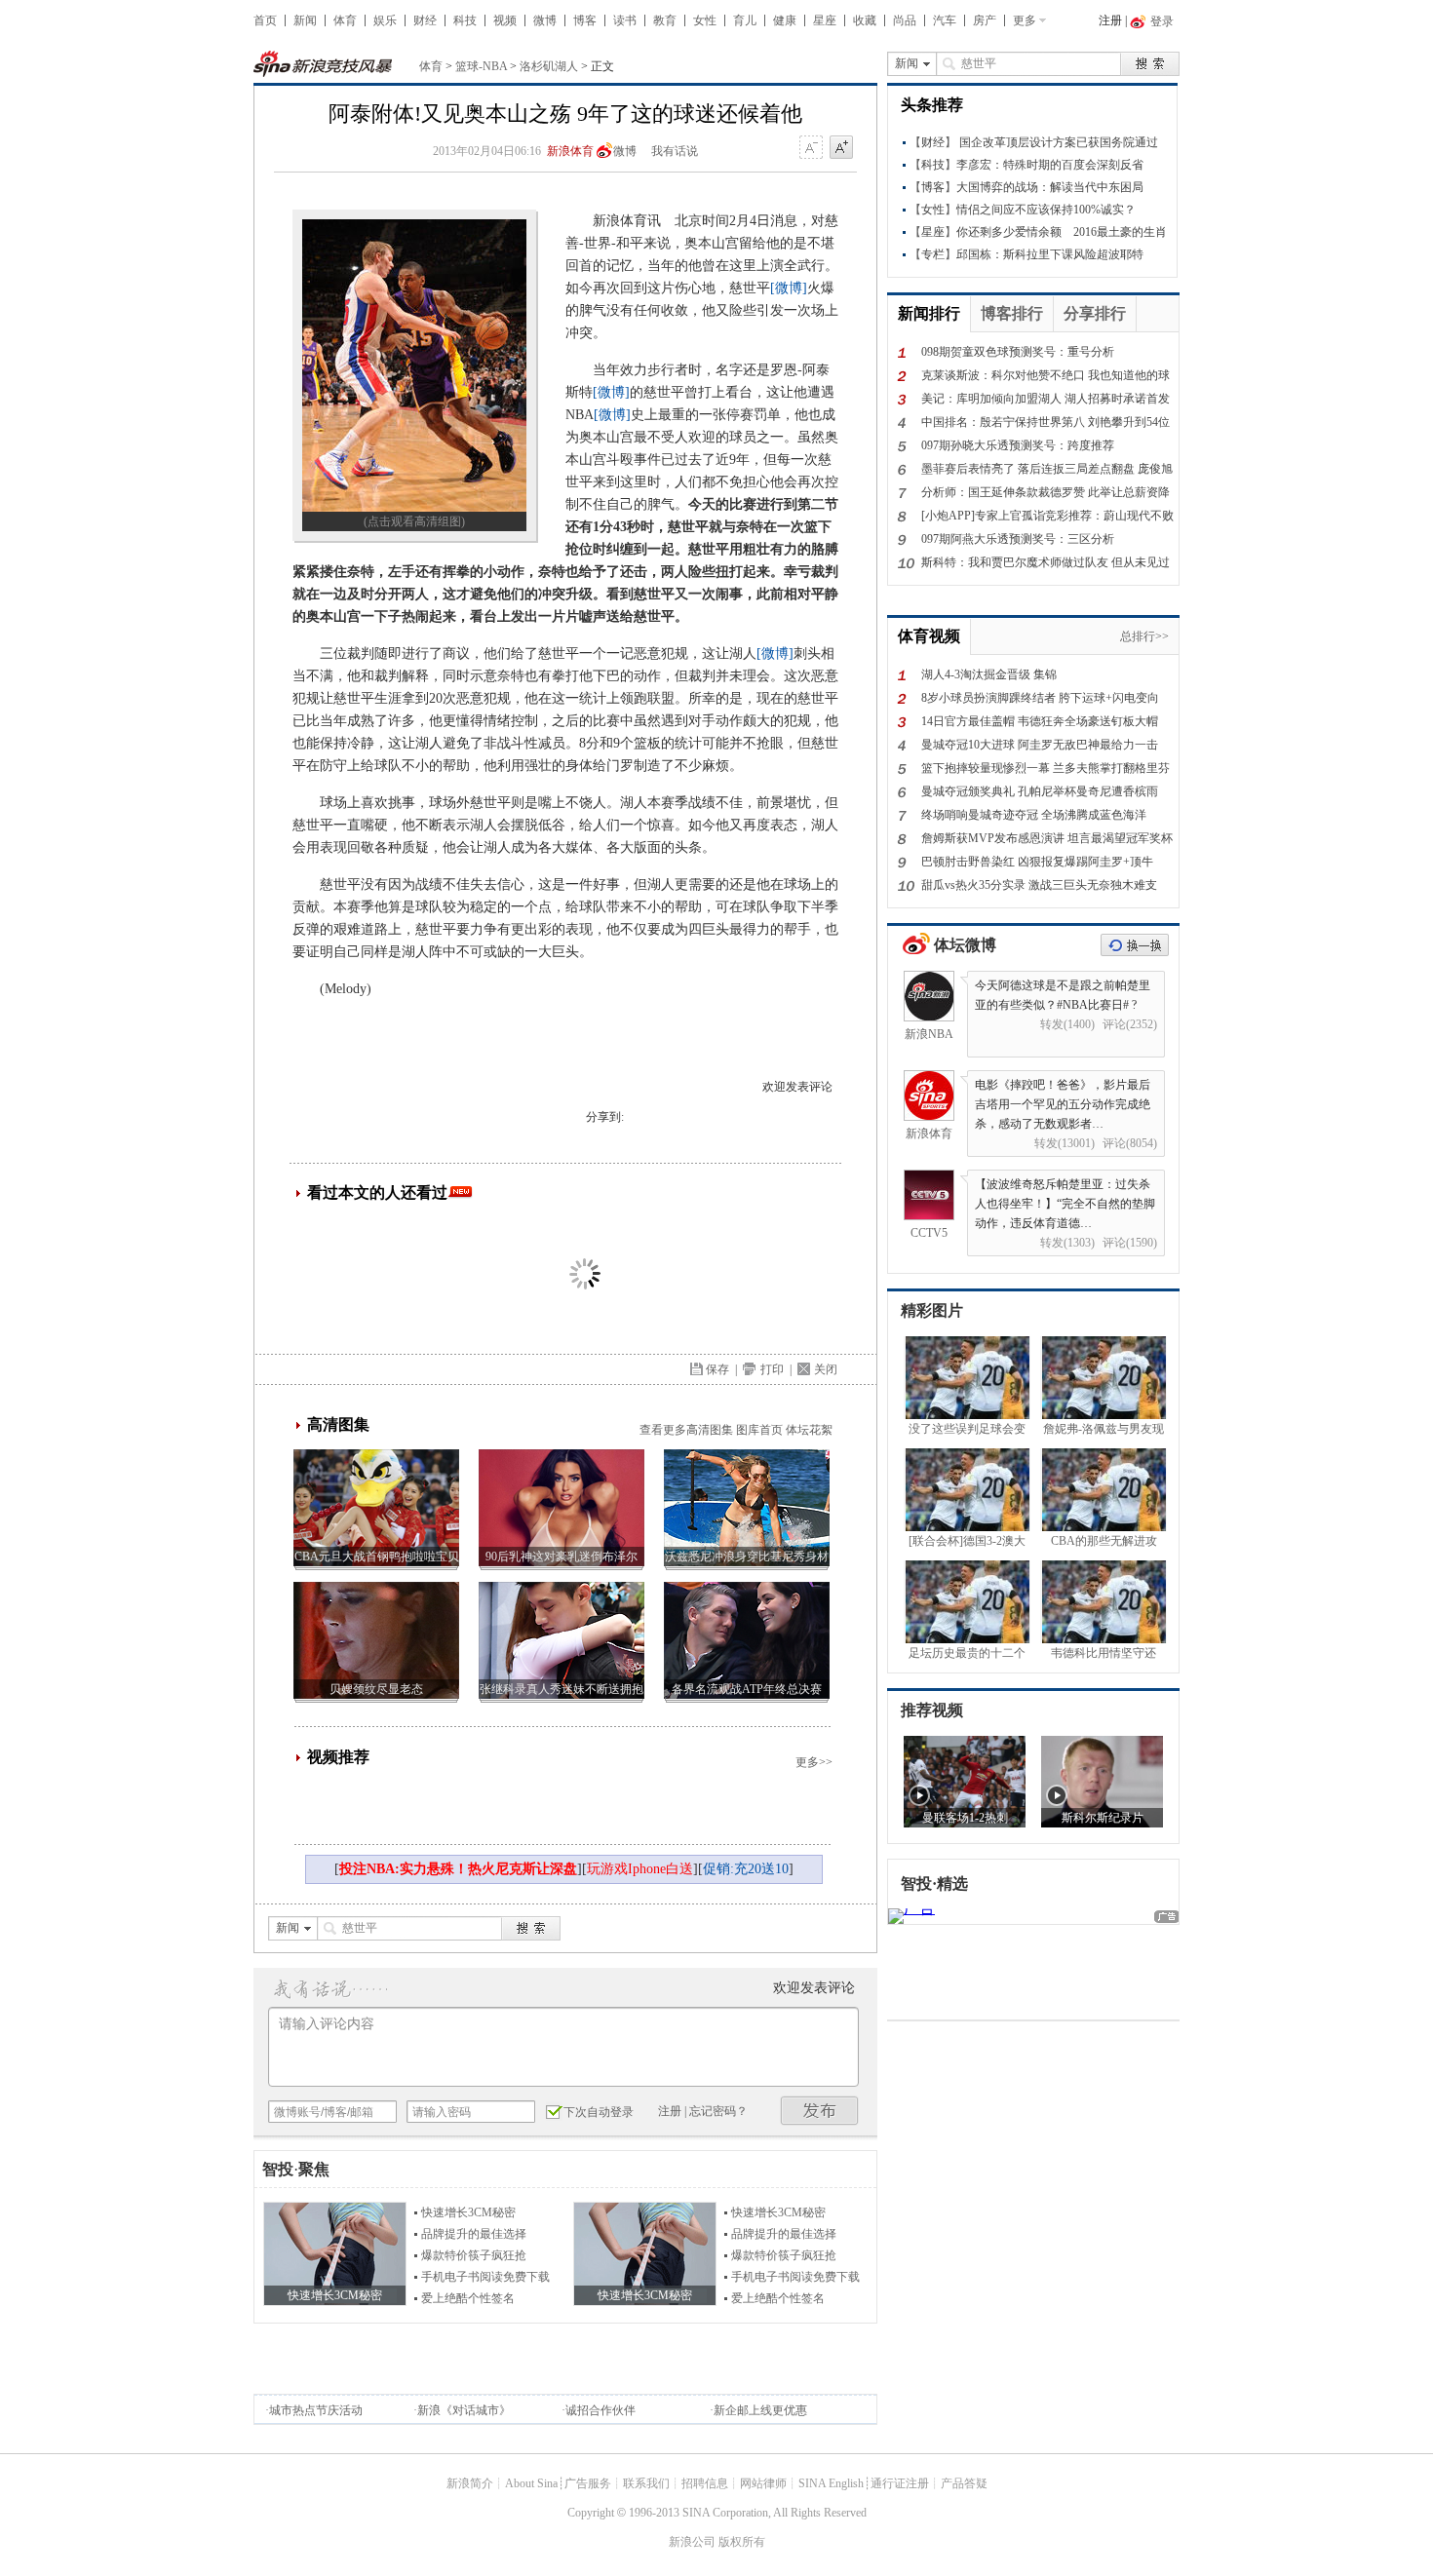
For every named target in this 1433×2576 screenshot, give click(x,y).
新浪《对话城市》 (464, 2410)
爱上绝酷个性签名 (468, 2298)
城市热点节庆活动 (316, 2410)
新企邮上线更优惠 (760, 2410)
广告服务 (588, 2483)
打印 (772, 1369)
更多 (1025, 20)
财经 (425, 20)
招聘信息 (705, 2483)
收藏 (865, 20)
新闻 (305, 20)
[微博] (789, 288)
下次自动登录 (599, 2112)
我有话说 (675, 151)
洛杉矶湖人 (549, 66)
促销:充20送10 (746, 1869)
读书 (625, 20)
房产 (985, 20)
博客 (585, 20)
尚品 (905, 20)
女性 (705, 20)
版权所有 (742, 2542)
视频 (505, 20)
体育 (345, 20)
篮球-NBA (481, 66)
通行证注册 (900, 2483)
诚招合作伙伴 (600, 2410)
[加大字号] (841, 148)
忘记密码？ (718, 2111)
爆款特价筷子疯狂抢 (474, 2255)
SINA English (831, 2483)
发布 (820, 2111)
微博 (545, 20)
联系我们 (646, 2483)
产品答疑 (964, 2483)
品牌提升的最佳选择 (474, 2234)
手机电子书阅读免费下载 (485, 2277)
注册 (1110, 20)
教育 (665, 20)
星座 (825, 20)
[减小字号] (811, 148)
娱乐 (385, 20)
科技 (465, 20)
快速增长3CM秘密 (468, 2212)
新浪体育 (570, 151)
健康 (785, 20)
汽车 (945, 20)
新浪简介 (470, 2483)
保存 (717, 1369)
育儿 (745, 20)
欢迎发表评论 (797, 1087)
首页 (265, 20)
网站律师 (763, 2483)
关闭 (826, 1369)
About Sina (531, 2483)
